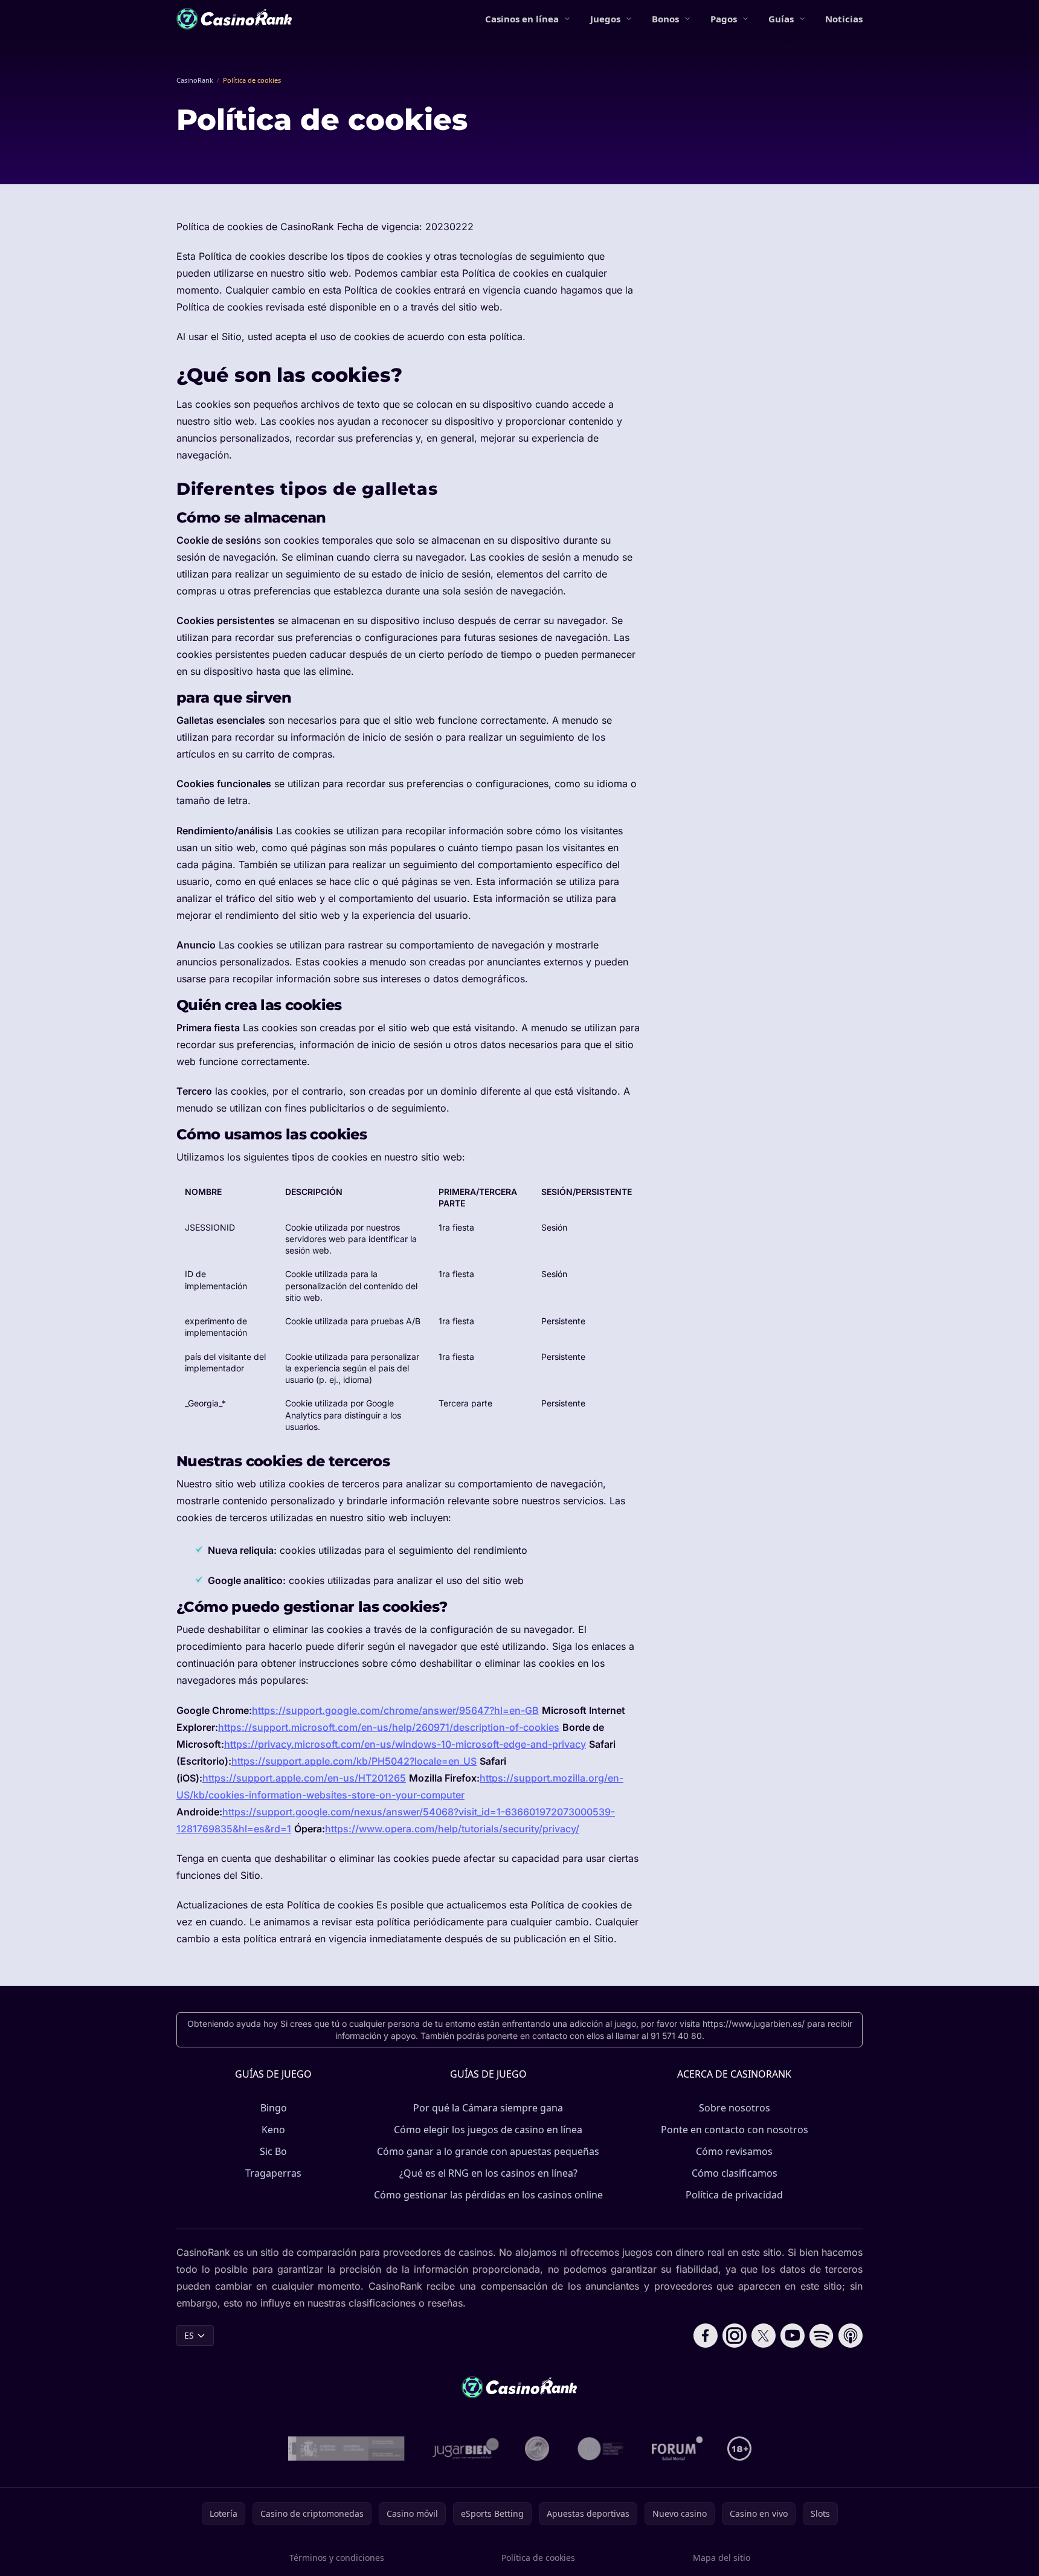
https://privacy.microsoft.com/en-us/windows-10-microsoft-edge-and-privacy (405, 1744)
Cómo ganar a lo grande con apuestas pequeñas (488, 2151)
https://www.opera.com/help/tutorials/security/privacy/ (452, 1829)
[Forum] (677, 2449)
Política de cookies (538, 2558)
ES (189, 2335)
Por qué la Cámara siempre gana (488, 2108)
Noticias (844, 19)
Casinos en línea (522, 19)
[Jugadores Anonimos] (537, 2449)
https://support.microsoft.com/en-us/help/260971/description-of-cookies (389, 1727)
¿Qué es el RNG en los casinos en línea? (488, 2173)
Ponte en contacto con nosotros (735, 2130)
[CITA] (600, 2449)
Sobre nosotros (735, 2108)
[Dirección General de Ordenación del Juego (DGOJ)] (346, 2449)
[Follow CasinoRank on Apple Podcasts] (851, 2336)
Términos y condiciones (337, 2558)
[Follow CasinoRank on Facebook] (706, 2336)
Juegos (605, 19)
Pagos (724, 19)
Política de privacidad (734, 2195)
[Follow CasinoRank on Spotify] (822, 2336)
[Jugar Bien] (465, 2449)
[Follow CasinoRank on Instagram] (735, 2336)
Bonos (665, 19)
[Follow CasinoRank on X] (764, 2336)
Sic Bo (273, 2151)
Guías (781, 19)
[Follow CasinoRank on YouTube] (793, 2336)
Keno (273, 2130)
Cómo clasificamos (735, 2173)
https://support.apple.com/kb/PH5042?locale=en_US (354, 1761)
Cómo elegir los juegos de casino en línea (488, 2130)
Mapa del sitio (722, 2558)
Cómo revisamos (734, 2151)
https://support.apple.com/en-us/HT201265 (304, 1778)
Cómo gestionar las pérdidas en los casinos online (488, 2195)
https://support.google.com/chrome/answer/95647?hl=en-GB (395, 1710)
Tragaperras (273, 2173)
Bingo (274, 2108)
